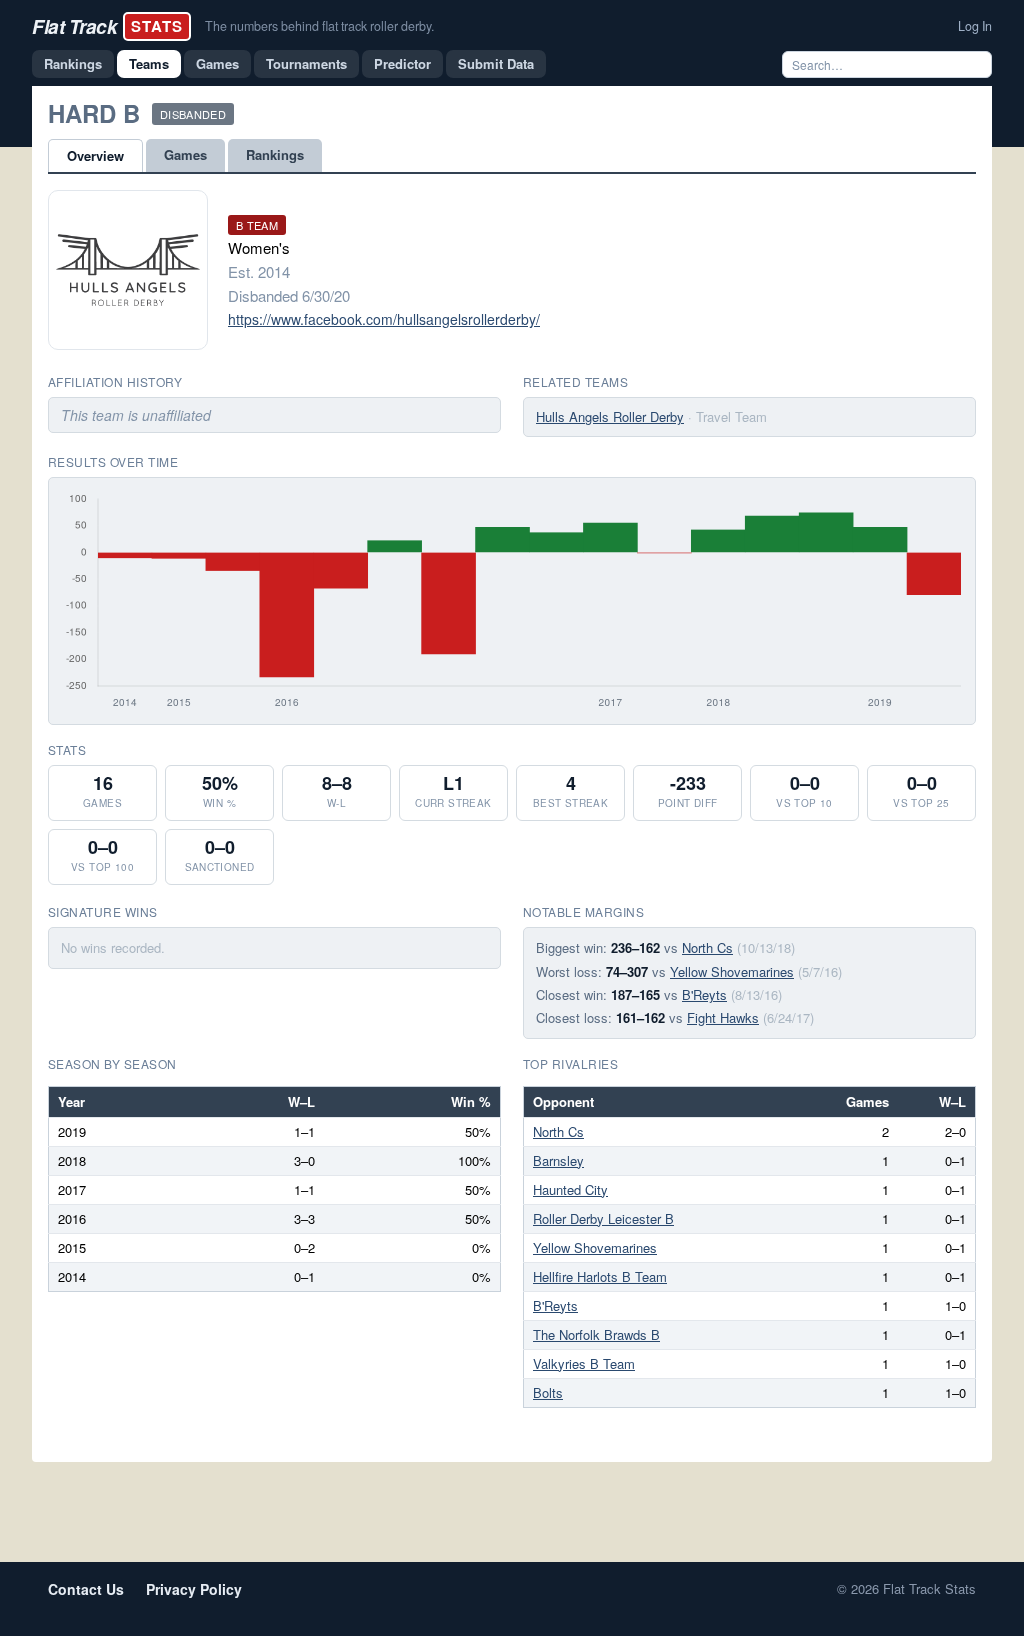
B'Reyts (704, 994)
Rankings (73, 63)
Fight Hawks (723, 1017)
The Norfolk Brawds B (596, 1334)
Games (217, 63)
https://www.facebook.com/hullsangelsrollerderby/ (384, 319)
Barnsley (558, 1160)
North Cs (707, 947)
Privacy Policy (194, 1589)
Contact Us (86, 1589)
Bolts (548, 1392)
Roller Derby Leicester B (603, 1218)
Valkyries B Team (584, 1363)
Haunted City (570, 1189)
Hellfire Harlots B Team (600, 1276)
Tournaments (306, 63)
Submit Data (496, 63)
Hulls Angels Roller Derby (610, 416)
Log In (975, 26)
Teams (149, 63)
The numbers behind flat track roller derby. (319, 26)
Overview (95, 155)
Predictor (402, 63)
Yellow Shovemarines (732, 971)
